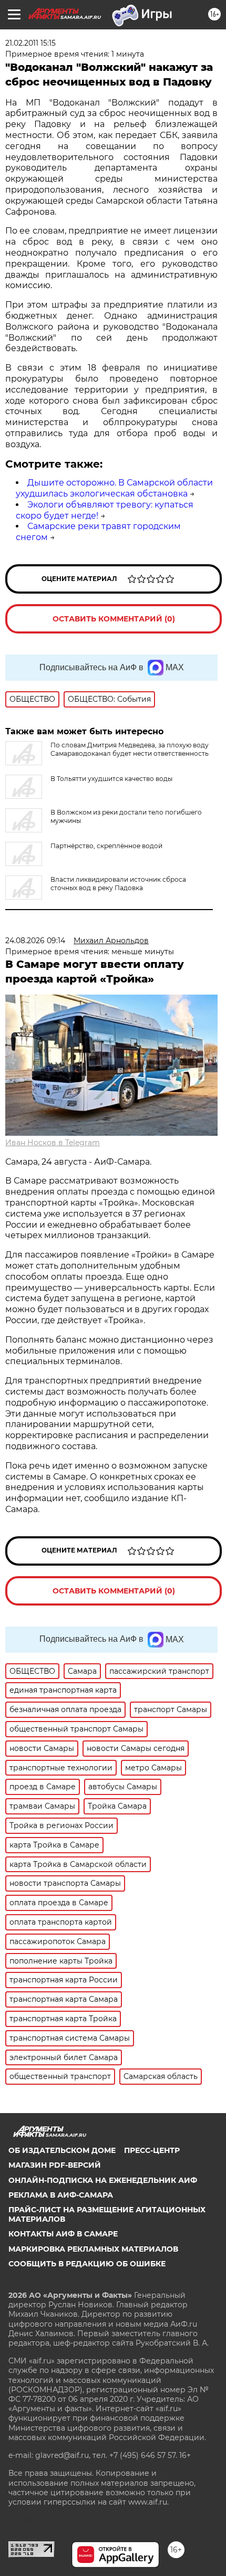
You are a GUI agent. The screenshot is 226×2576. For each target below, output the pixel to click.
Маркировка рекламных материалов (93, 2249)
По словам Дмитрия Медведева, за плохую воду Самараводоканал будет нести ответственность (130, 749)
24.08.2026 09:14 (35, 941)
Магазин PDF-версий (55, 2165)
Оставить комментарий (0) (114, 619)
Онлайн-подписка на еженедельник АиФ (103, 2180)
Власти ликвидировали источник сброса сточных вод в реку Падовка (118, 884)
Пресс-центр (152, 2150)
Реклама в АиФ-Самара (61, 2195)
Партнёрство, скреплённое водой (106, 846)
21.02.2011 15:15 (30, 43)
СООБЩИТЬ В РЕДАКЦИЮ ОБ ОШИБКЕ (87, 2264)
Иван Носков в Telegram (53, 1143)
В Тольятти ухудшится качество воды (111, 779)
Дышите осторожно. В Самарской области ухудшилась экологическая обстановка (114, 488)
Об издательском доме (62, 2150)
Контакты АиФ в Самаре (63, 2234)
